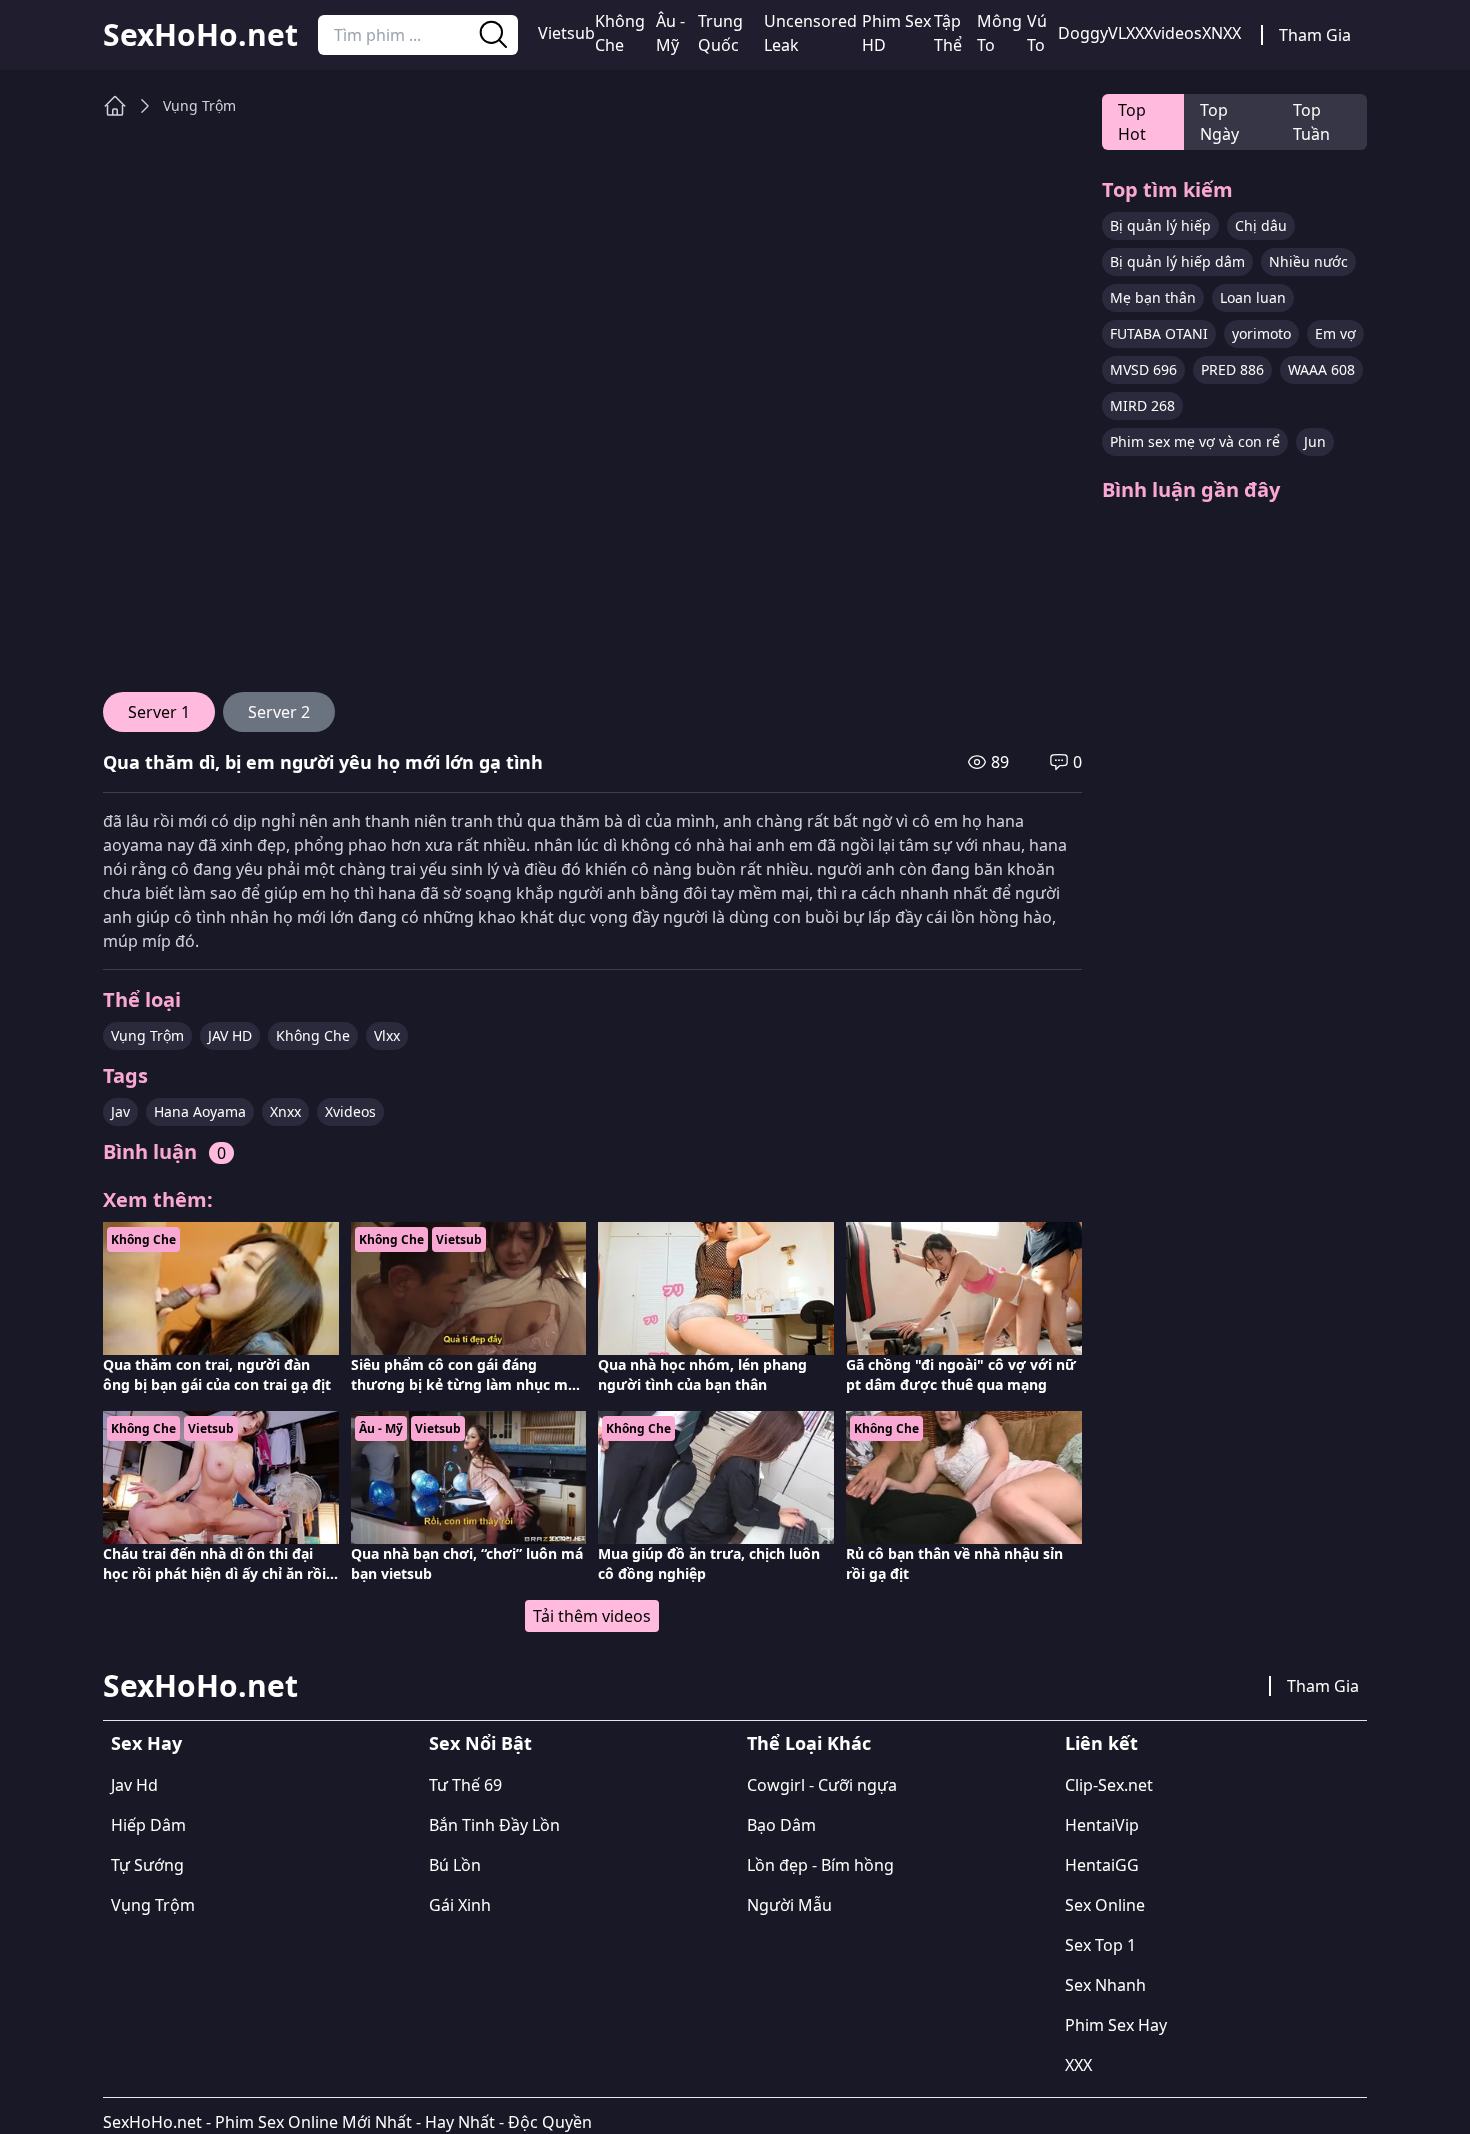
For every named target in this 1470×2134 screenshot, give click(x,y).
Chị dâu (1261, 225)
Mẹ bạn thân (1153, 297)
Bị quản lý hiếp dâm (1177, 261)
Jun (1315, 441)
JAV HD (230, 1035)
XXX (1078, 2065)
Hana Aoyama (200, 1111)
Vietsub (566, 33)
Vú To (1037, 33)
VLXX (1126, 33)
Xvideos (1173, 33)
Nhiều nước (1308, 261)
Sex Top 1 (1100, 1945)
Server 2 (279, 712)
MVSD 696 (1143, 369)
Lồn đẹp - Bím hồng (820, 1865)
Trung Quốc (720, 33)
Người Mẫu (789, 1905)
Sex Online (1105, 1905)
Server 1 (159, 712)
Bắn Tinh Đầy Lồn (494, 1825)
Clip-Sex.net (1109, 1785)
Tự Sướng (147, 1865)
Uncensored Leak (810, 33)
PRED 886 (1232, 369)
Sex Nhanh (1105, 1985)
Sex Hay (146, 1743)
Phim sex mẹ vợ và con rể (1195, 441)
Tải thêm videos (592, 1616)
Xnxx (285, 1111)
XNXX (1221, 33)
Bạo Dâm (781, 1825)
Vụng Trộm (199, 105)
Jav (120, 1111)
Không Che (620, 33)
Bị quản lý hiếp (1160, 225)
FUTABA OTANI (1159, 333)
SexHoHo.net (200, 35)
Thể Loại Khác (809, 1743)
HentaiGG (1102, 1865)
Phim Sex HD (896, 33)
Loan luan (1253, 297)
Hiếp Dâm (148, 1825)
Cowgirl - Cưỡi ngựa (822, 1785)
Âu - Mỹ (670, 33)
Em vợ (1335, 333)
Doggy (1083, 33)
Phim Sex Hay (1116, 2025)
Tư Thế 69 (465, 1785)
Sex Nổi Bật (480, 1743)
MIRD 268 (1142, 405)
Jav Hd (134, 1785)
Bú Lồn (455, 1865)
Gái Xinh (460, 1905)
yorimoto (1261, 333)
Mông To (999, 33)
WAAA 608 (1321, 369)
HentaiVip (1102, 1825)
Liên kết (1101, 1743)
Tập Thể (948, 33)
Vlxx (387, 1035)
